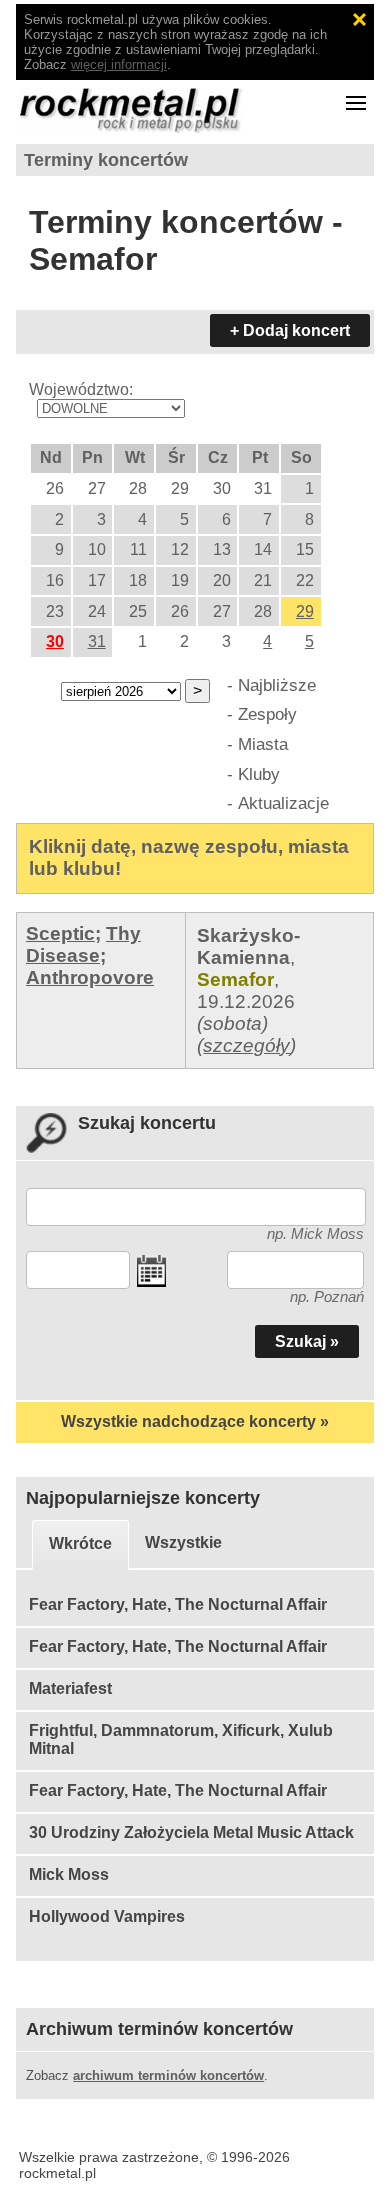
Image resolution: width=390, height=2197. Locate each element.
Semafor (235, 979)
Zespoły (267, 714)
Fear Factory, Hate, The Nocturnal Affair (178, 1604)
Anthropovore (90, 977)
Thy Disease (83, 944)
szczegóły (246, 1045)
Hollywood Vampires (107, 1916)
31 (97, 641)
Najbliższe (277, 685)
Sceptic (60, 933)
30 (55, 641)
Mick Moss (69, 1874)
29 (305, 611)
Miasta (263, 744)
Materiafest (70, 1688)
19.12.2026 (246, 1001)
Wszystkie (183, 1542)
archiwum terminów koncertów (168, 2075)
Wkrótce (80, 1543)
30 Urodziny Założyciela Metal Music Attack (191, 1832)
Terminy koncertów (106, 160)
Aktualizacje (283, 803)
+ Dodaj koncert (290, 330)
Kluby (259, 774)
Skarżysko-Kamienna (248, 946)
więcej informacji (119, 64)
